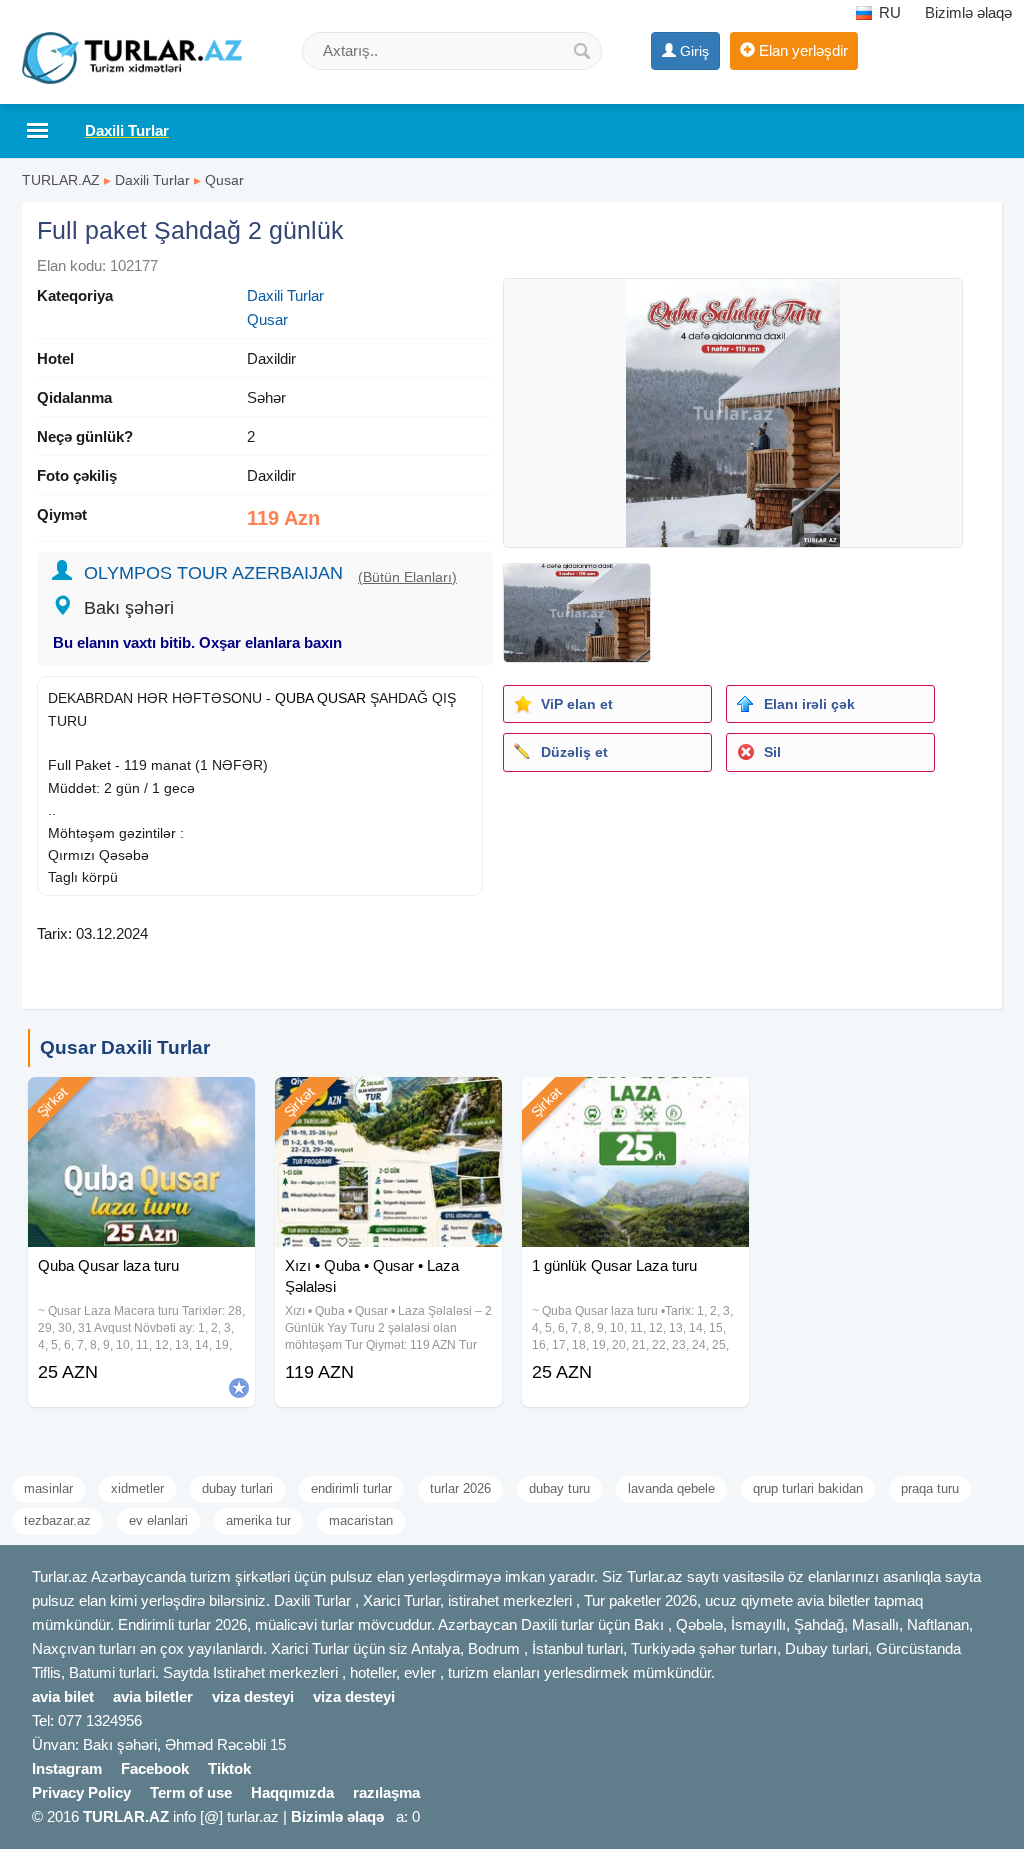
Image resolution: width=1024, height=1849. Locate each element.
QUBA (294, 698)
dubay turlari (237, 1488)
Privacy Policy (81, 1792)
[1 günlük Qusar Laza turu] (635, 1102)
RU (888, 12)
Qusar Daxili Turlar (125, 1047)
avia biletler (153, 1696)
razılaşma (386, 1792)
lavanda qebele (671, 1488)
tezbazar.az (57, 1520)
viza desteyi (253, 1696)
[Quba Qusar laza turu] (141, 1102)
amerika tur (258, 1520)
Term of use (191, 1792)
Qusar (224, 180)
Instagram (67, 1768)
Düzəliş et (574, 752)
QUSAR (341, 698)
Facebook (155, 1768)
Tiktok (229, 1768)
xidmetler (137, 1488)
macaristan (361, 1520)
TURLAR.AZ (61, 180)
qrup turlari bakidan (808, 1488)
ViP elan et (577, 704)
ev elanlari (158, 1520)
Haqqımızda (292, 1792)
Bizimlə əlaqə (968, 12)
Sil (772, 752)
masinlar (48, 1488)
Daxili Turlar (152, 180)
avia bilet (63, 1696)
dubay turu (559, 1488)
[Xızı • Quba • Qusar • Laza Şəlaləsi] (388, 1102)
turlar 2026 (460, 1488)
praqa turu (930, 1488)
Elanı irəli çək (809, 704)
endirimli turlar (351, 1488)
